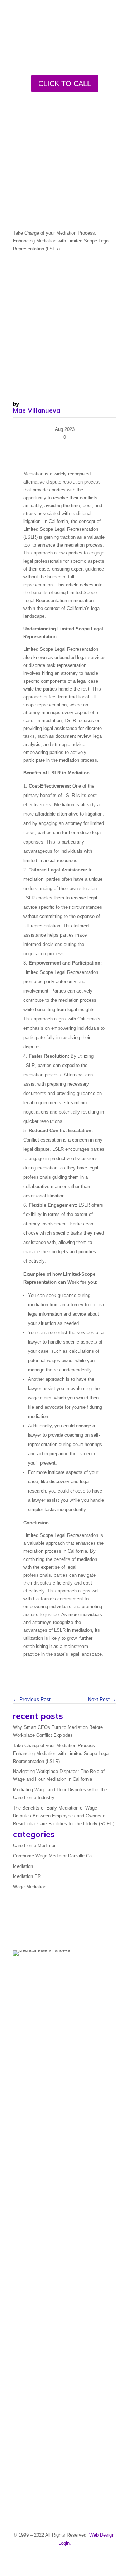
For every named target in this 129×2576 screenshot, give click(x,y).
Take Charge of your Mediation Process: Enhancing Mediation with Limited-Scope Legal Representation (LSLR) (61, 1753)
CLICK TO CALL (65, 83)
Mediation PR (27, 1876)
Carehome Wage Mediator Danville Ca (52, 1856)
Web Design (102, 2535)
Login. (65, 2543)
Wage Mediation (30, 1887)
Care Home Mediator (34, 1846)
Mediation (23, 1866)
